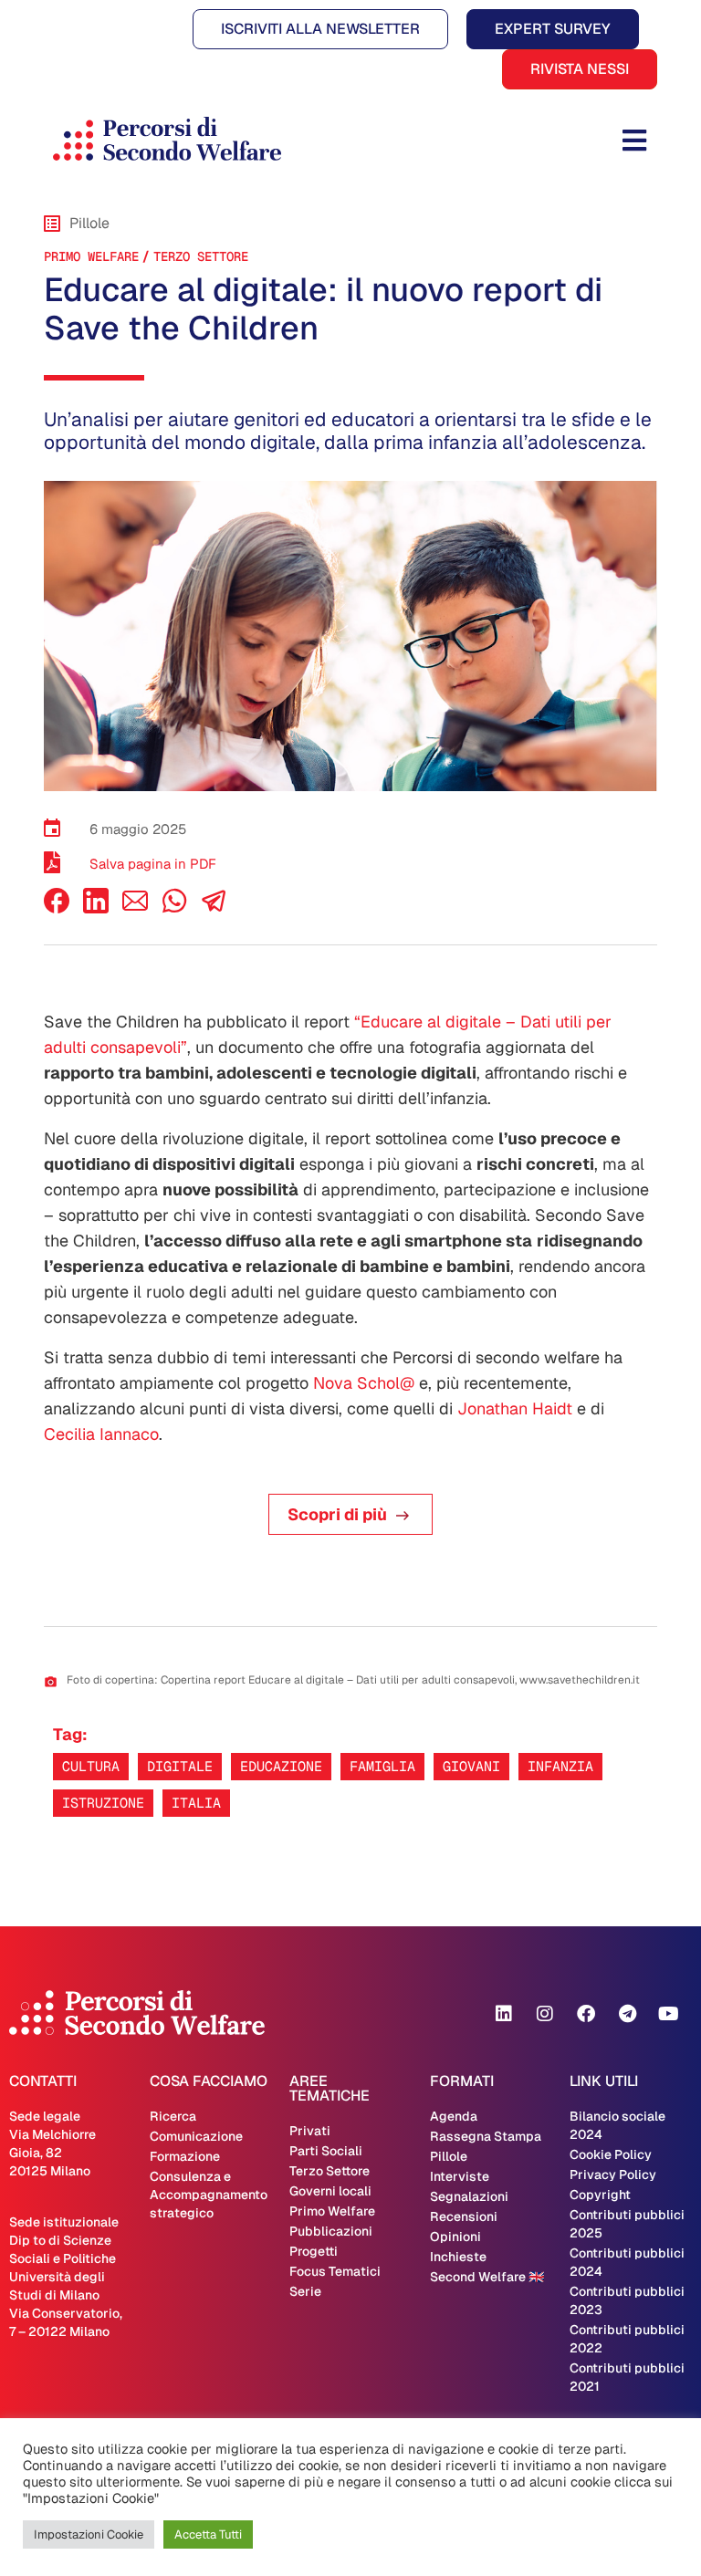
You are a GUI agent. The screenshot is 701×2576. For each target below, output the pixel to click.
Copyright (600, 2195)
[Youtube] (668, 2014)
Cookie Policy (611, 2154)
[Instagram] (545, 2014)
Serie (305, 2291)
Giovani (471, 1766)
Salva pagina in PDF (153, 864)
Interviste (460, 2176)
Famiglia (382, 1766)
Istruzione (103, 1803)
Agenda (454, 2116)
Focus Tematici (335, 2271)
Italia (196, 1803)
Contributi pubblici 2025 (627, 2224)
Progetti (314, 2251)
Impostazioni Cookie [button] (89, 2534)
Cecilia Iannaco (101, 1434)
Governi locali (330, 2191)
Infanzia (560, 1766)
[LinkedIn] (96, 908)
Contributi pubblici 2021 (627, 2377)
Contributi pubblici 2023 (627, 2300)
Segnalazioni (469, 2196)
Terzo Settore (201, 256)
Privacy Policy (613, 2174)
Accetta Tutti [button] (208, 2534)
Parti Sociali (326, 2151)
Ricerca (173, 2116)
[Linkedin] (504, 2014)
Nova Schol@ (364, 1383)
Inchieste (458, 2257)
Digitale (180, 1766)
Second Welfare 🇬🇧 (487, 2277)
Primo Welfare (91, 256)
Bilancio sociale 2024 (617, 2125)
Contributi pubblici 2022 (627, 2339)
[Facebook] (57, 908)
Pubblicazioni (331, 2231)
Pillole (449, 2156)
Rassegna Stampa (486, 2136)
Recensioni (464, 2216)
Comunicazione (196, 2136)
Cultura (91, 1766)
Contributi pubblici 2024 (627, 2262)
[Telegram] (627, 2014)
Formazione (185, 2156)
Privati (310, 2131)
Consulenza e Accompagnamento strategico (209, 2195)
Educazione (281, 1766)
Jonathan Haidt (515, 1408)
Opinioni (455, 2237)
